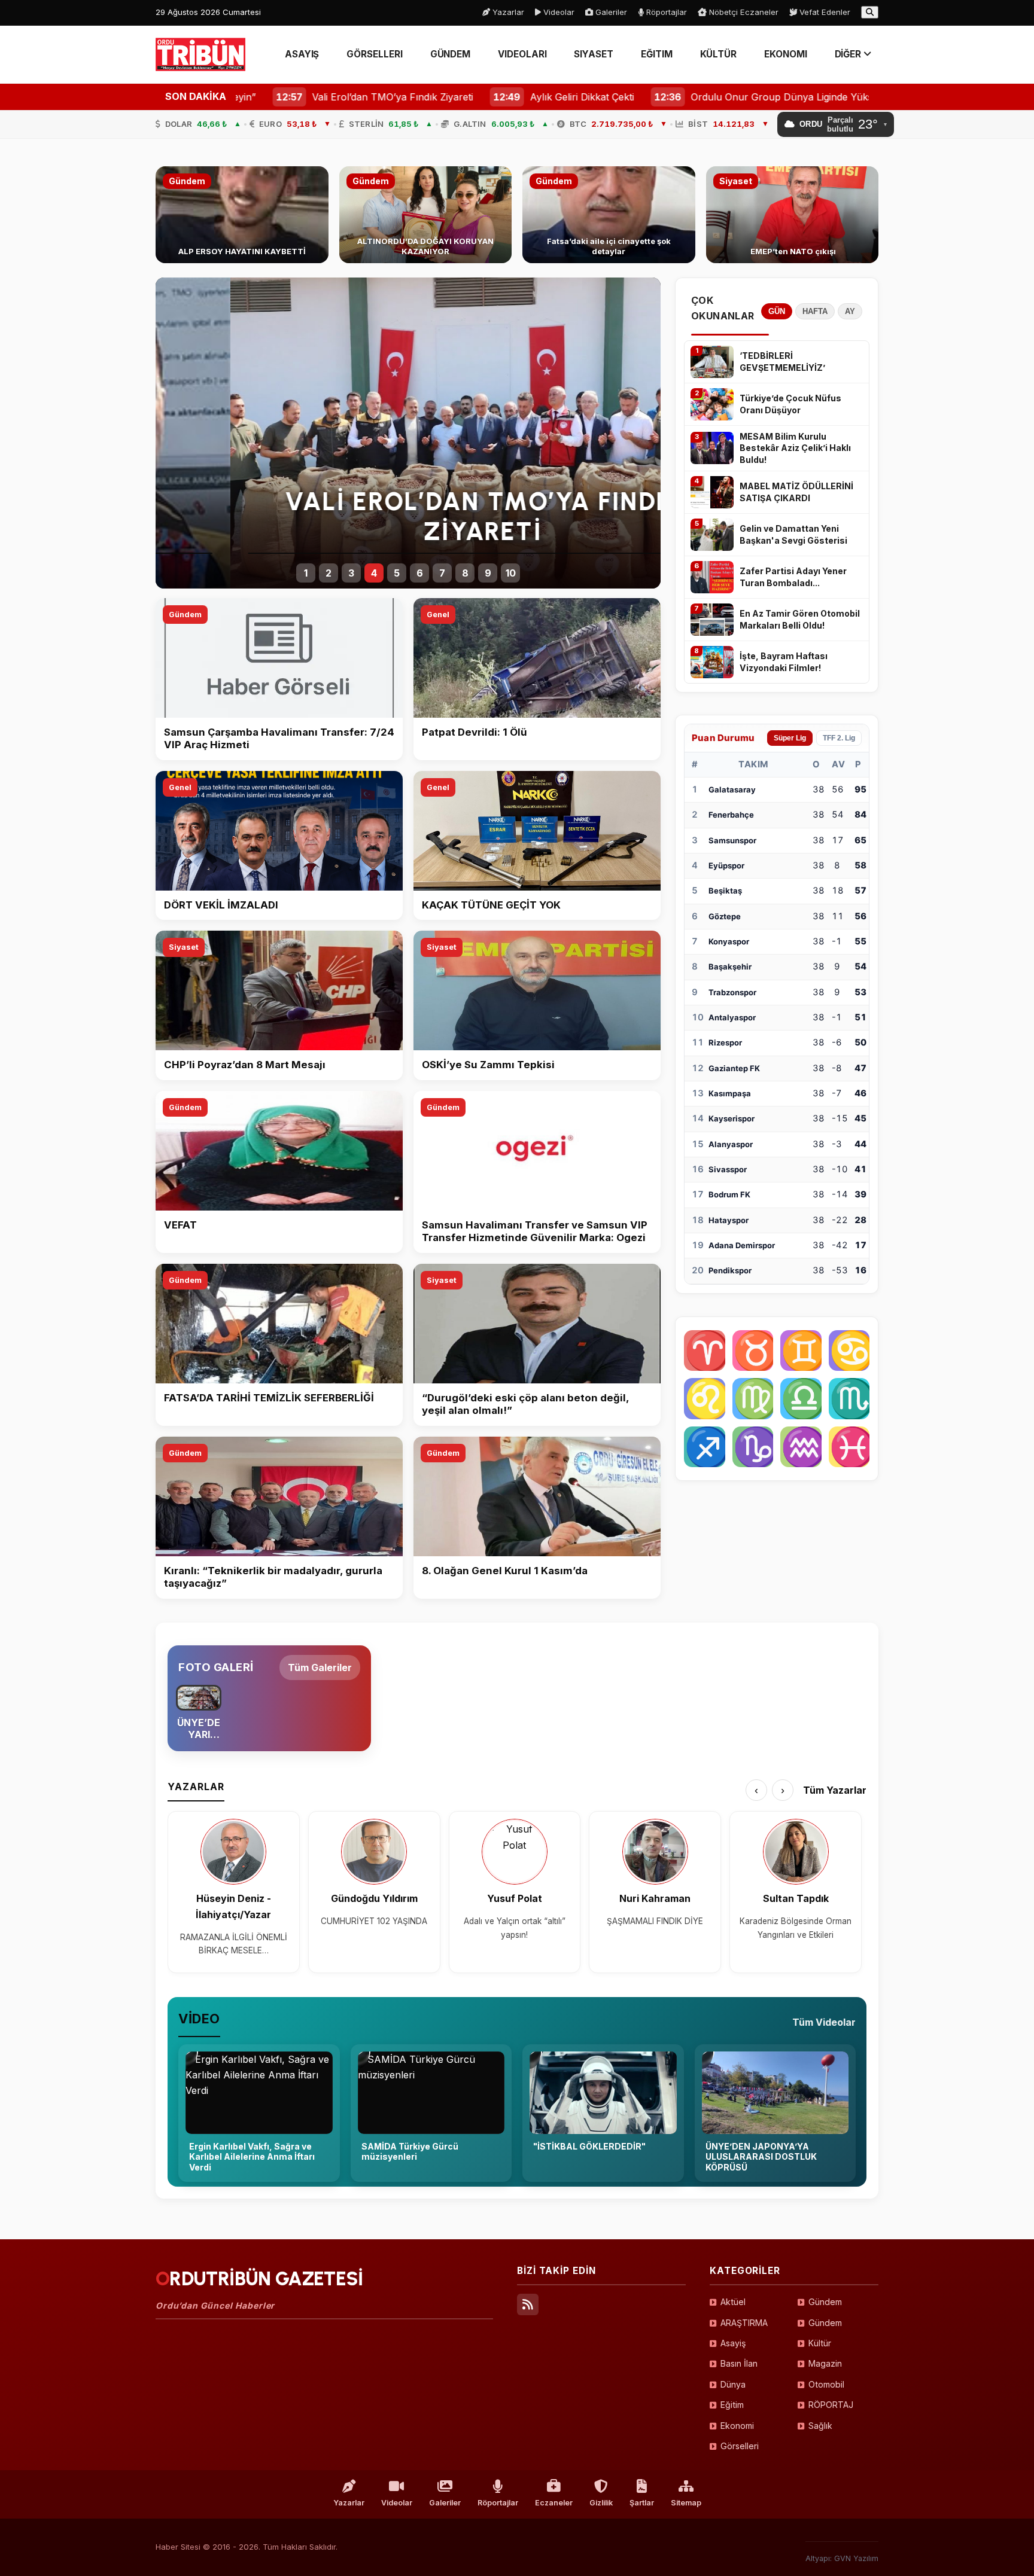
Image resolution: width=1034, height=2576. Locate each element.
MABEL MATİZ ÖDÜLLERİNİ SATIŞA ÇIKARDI (796, 492)
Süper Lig (790, 738)
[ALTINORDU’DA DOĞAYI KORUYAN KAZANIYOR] (426, 215)
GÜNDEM (451, 54)
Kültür (820, 2343)
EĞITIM (657, 54)
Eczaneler (554, 2503)
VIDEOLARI (522, 54)
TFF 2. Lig (839, 738)
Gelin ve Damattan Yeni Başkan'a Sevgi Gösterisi (793, 534)
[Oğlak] (753, 1447)
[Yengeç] (849, 1351)
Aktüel (733, 2302)
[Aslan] (705, 1399)
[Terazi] (801, 1399)
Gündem (185, 615)
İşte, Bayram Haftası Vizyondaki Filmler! (784, 662)
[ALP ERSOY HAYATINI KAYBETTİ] (242, 215)
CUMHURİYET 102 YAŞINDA (374, 1921)
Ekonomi (737, 2426)
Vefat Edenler (824, 12)
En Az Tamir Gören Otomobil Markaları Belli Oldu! (800, 619)
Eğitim (732, 2405)
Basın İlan (739, 2363)
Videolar (558, 12)
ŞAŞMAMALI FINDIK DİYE (655, 1921)
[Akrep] (849, 1399)
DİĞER (849, 54)
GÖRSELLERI (374, 54)
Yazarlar (507, 12)
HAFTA (815, 311)
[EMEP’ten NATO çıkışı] (793, 215)
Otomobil (826, 2384)
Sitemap (686, 2503)
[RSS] (528, 2304)
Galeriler (610, 12)
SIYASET (593, 54)
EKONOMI (785, 54)
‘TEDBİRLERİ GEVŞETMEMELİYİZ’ (782, 362)
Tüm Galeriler (320, 1667)
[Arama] (870, 12)
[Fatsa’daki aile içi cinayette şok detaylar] (609, 215)
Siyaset (184, 947)
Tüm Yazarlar (835, 1790)
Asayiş (733, 2343)
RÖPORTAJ (831, 2405)
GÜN (777, 311)
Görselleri (740, 2446)
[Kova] (801, 1447)
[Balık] (849, 1447)
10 (511, 573)
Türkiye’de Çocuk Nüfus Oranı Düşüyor (790, 404)
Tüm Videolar (824, 2022)
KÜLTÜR (719, 54)
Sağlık (820, 2426)
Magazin (825, 2363)
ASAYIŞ (302, 54)
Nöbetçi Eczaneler (743, 12)
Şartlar (642, 2503)
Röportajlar (665, 12)
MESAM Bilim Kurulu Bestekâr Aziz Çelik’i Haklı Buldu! (795, 448)
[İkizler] (801, 1351)
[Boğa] (753, 1351)
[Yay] (705, 1447)
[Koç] (705, 1351)
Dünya (733, 2384)
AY (850, 311)
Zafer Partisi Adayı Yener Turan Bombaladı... (793, 577)
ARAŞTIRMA (744, 2323)
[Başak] (753, 1399)
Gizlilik (601, 2503)
